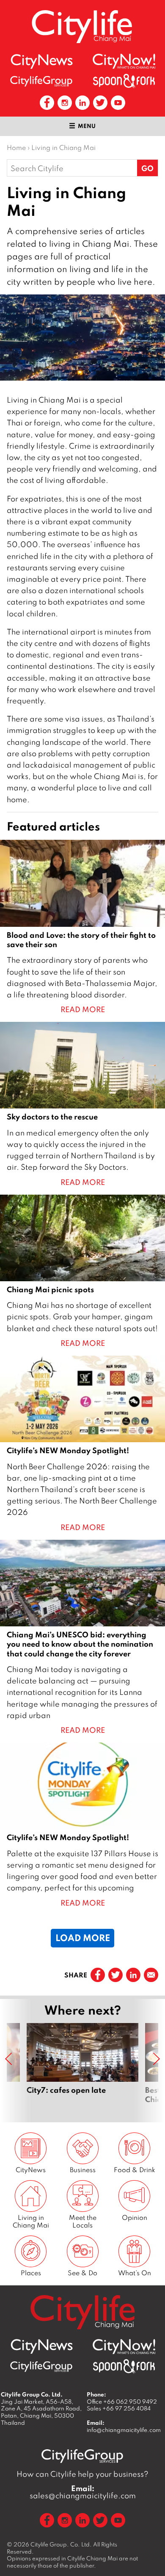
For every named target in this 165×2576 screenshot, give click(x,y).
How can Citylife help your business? (82, 2474)
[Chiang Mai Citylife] (82, 26)
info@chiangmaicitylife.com (124, 2430)
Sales (119, 2408)
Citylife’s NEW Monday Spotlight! (82, 1444)
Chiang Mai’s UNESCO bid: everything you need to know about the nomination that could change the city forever (82, 1638)
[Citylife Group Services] (41, 81)
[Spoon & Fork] (124, 81)
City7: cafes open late (82, 2068)
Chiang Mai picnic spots (82, 1272)
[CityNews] (41, 61)
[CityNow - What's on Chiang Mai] (124, 61)
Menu (87, 126)
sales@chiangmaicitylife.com (83, 2492)
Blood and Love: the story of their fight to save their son (82, 927)
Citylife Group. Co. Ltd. (61, 2544)
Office (122, 2402)
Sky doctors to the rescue (82, 1105)
